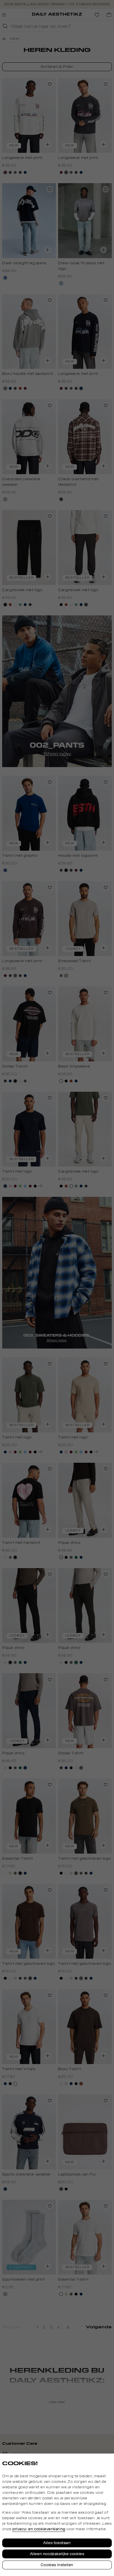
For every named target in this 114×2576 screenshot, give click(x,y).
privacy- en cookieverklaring (39, 2529)
